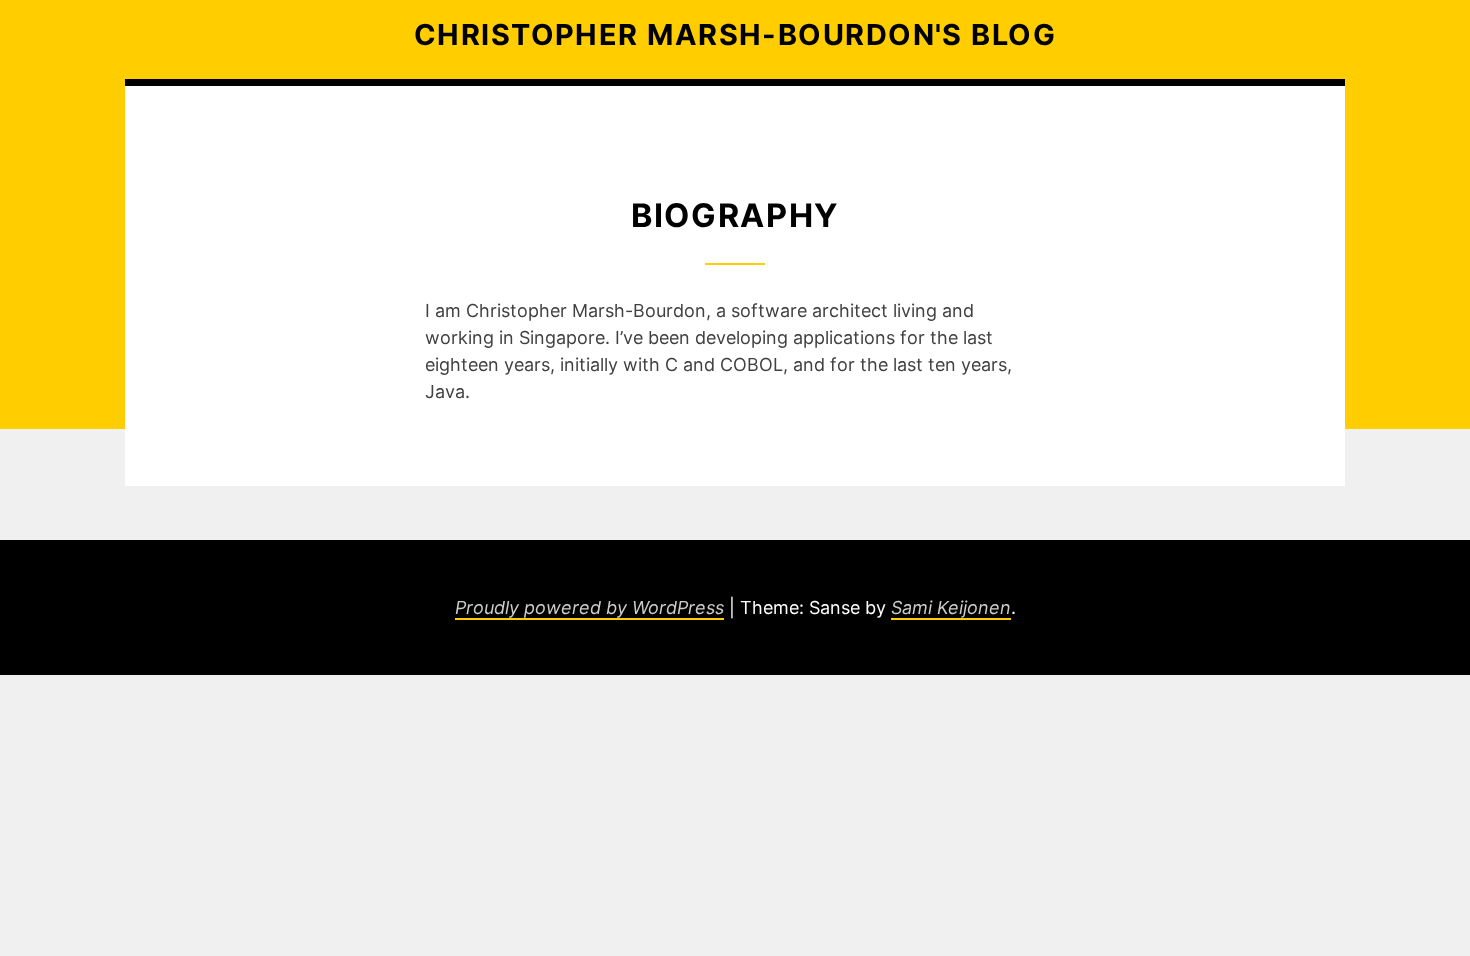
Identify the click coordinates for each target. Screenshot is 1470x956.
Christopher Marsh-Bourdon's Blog (735, 34)
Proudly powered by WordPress (589, 607)
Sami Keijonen (951, 607)
